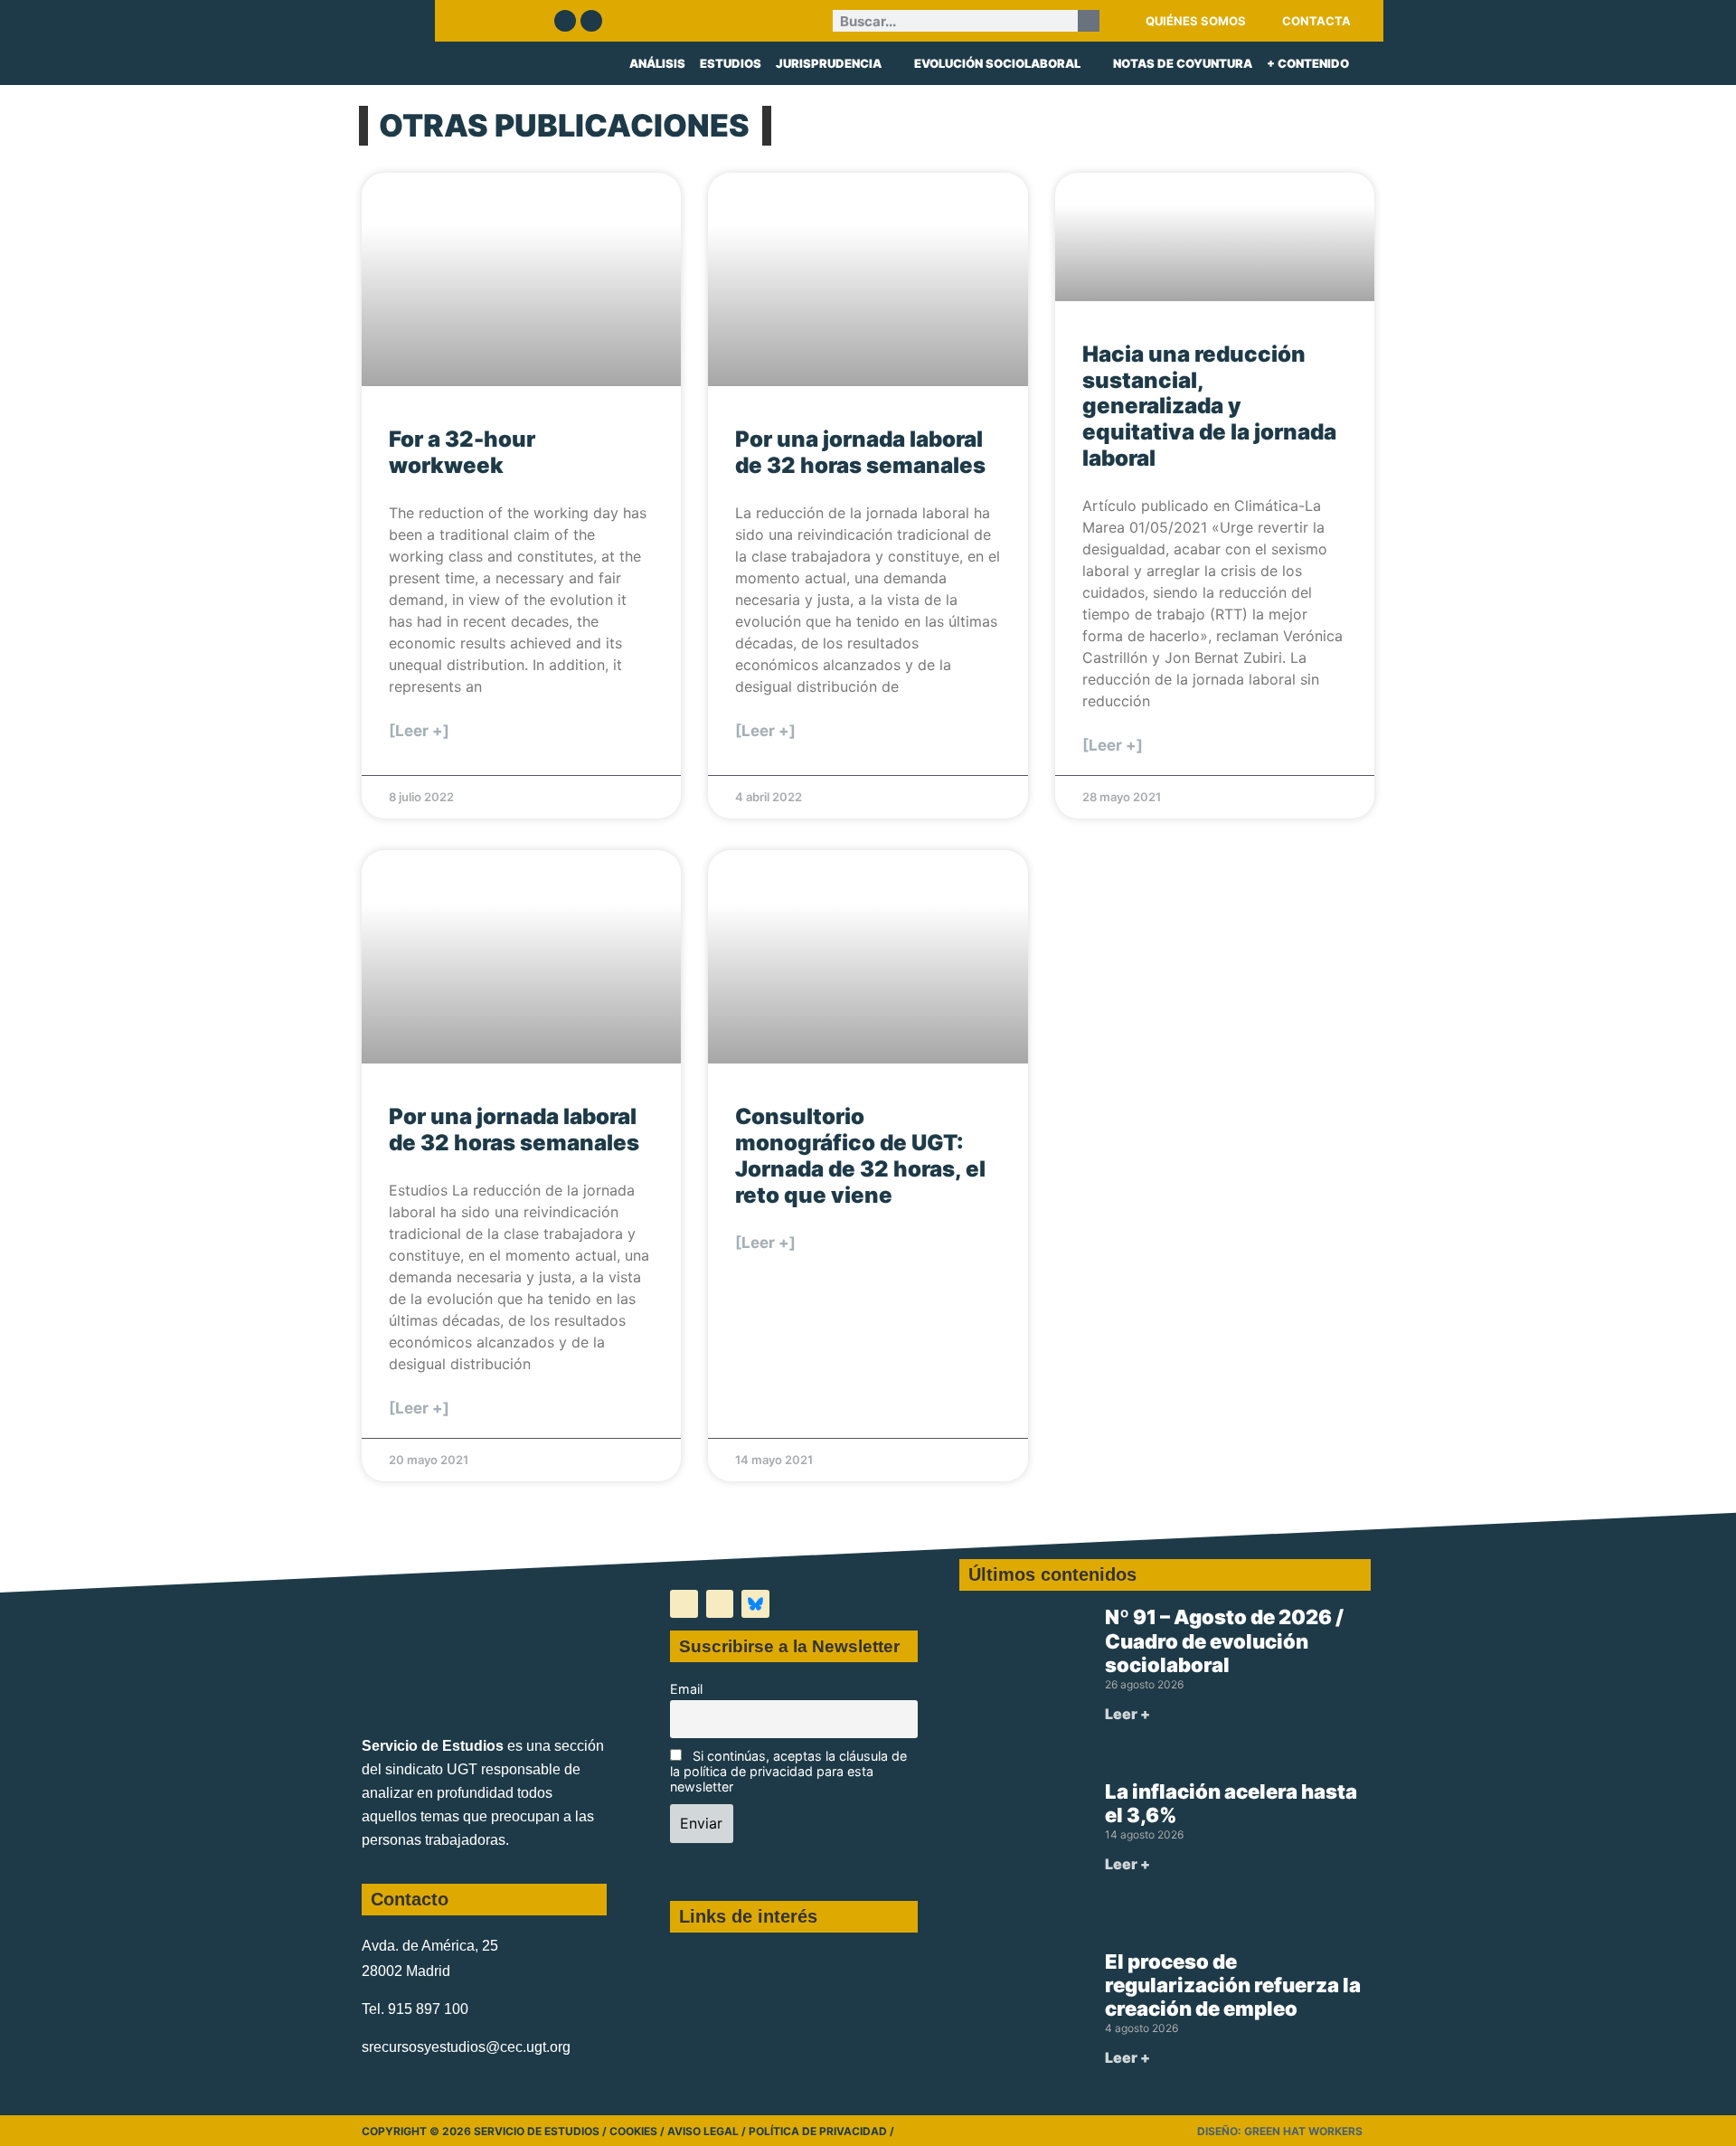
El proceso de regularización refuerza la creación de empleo (1233, 1985)
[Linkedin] (591, 21)
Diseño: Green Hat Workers (1280, 2131)
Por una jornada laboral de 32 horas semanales (860, 452)
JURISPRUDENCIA (829, 63)
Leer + (1127, 1714)
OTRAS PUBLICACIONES (564, 125)
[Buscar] (1089, 21)
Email (686, 1689)
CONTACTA (1316, 21)
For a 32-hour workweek (462, 452)
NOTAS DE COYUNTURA (1183, 63)
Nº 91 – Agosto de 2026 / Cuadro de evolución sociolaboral (1224, 1641)
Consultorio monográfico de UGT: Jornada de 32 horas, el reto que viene (860, 1155)
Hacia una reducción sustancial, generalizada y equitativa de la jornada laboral (1209, 406)
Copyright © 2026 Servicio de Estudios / (486, 2131)
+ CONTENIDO (1308, 63)
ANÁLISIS (657, 63)
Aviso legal (703, 2131)
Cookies (633, 2131)
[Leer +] (419, 731)
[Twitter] (565, 21)
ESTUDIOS (731, 63)
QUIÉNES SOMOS (1196, 21)
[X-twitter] (684, 1604)
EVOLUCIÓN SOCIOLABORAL (997, 63)
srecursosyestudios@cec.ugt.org (466, 2047)
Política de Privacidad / (821, 2131)
